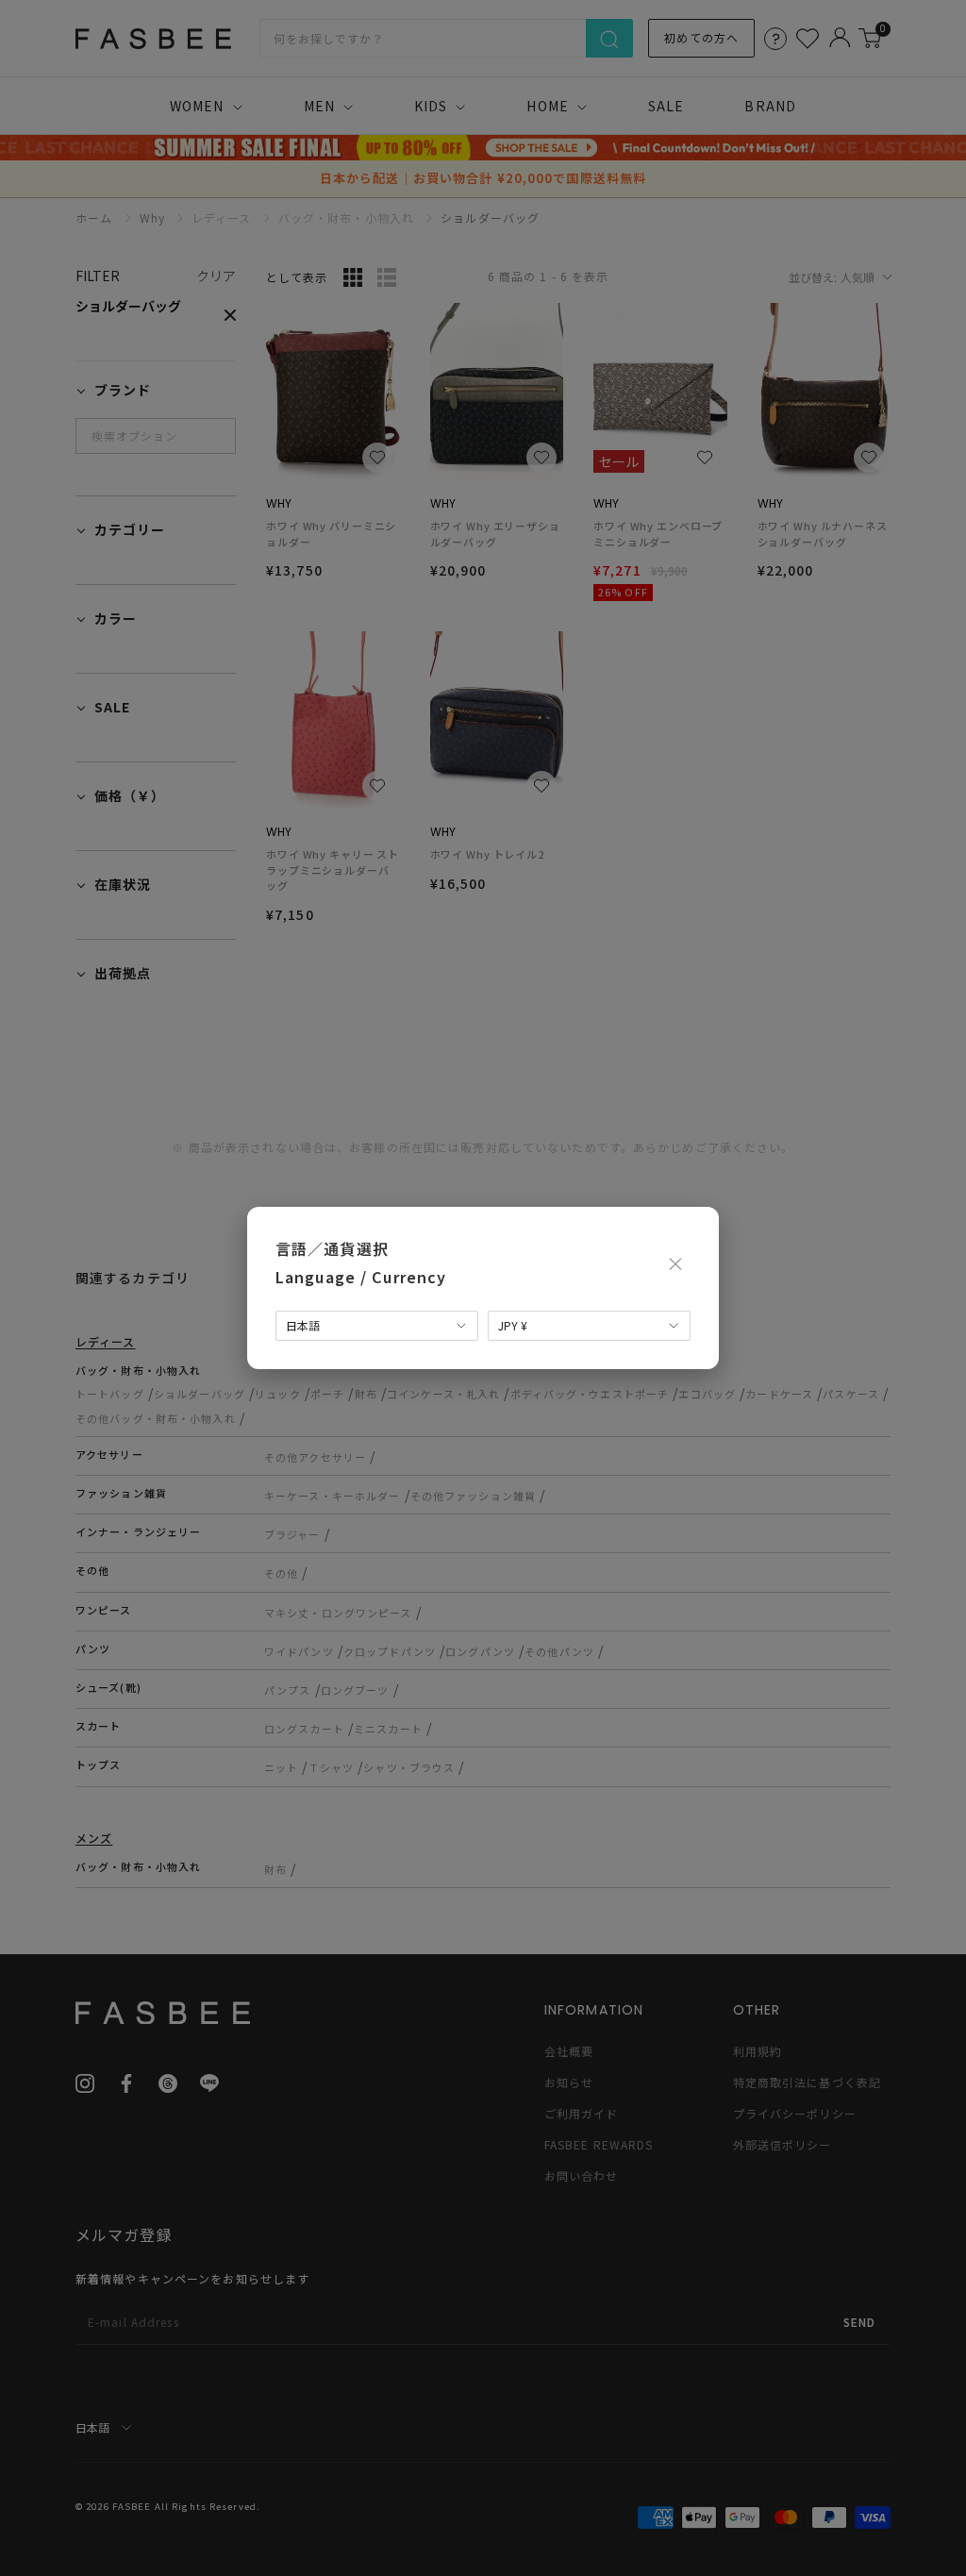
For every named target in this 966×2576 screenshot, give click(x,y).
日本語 (303, 1325)
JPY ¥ (513, 1325)
